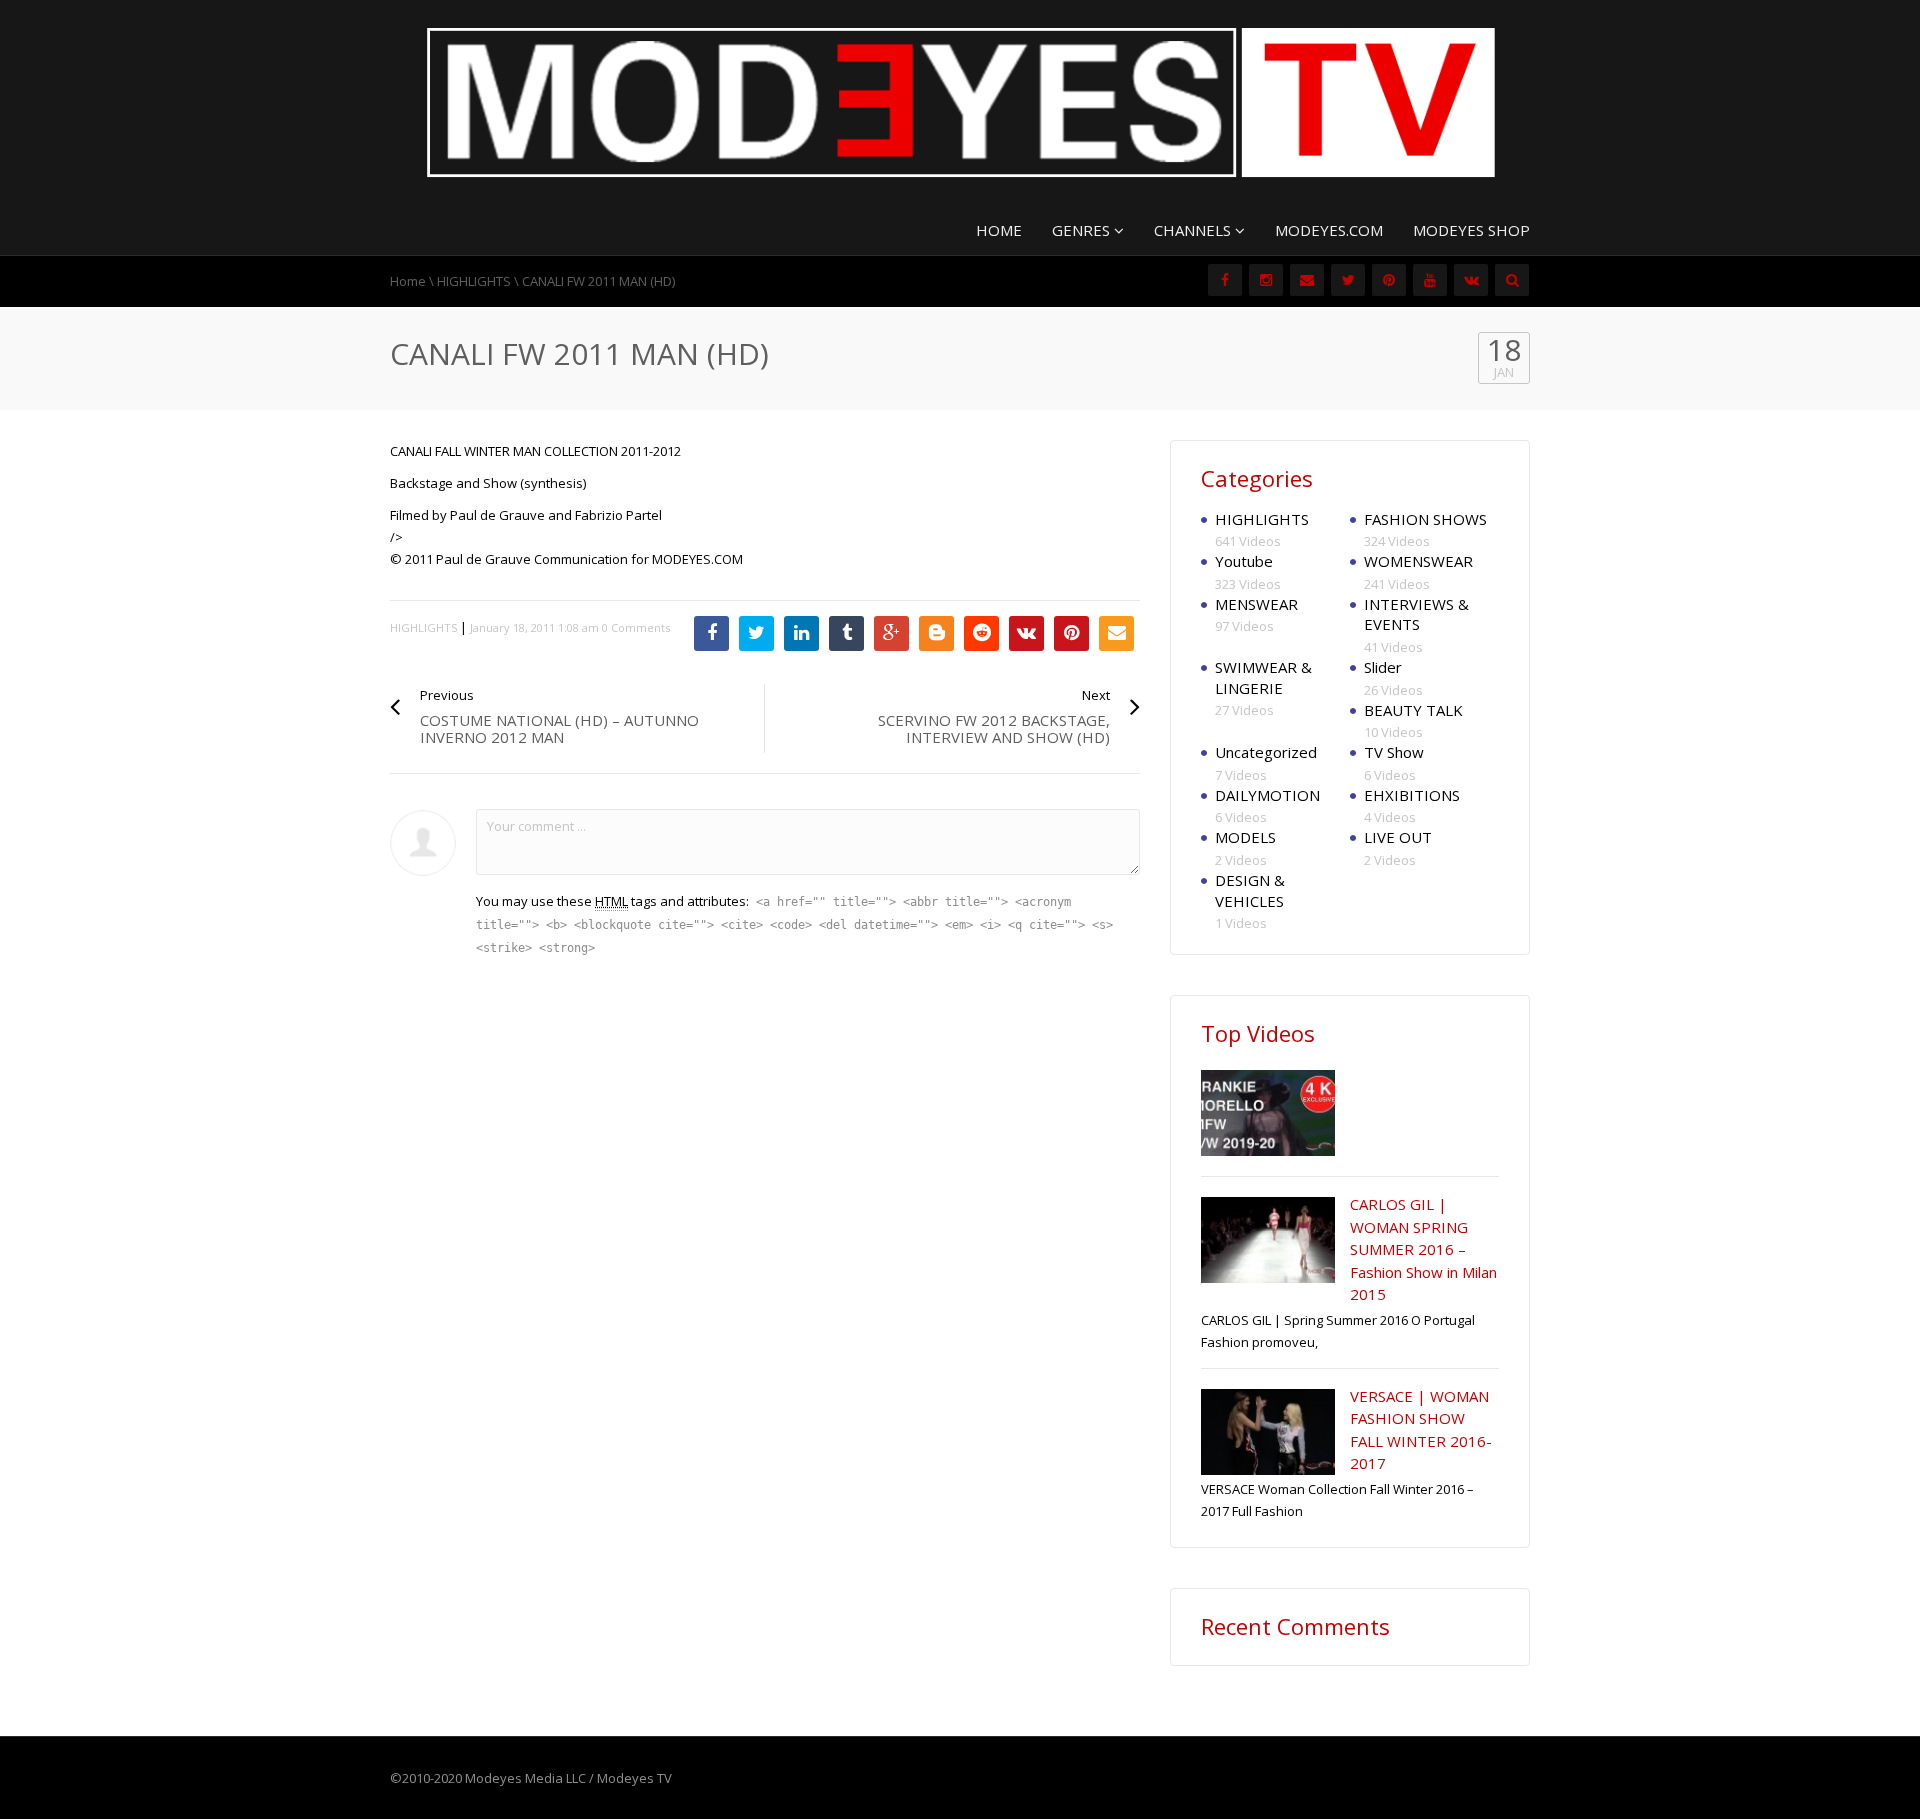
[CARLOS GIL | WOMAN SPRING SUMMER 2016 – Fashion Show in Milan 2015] (1268, 1240)
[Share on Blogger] (936, 633)
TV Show (1394, 752)
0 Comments (636, 627)
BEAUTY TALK (1413, 710)
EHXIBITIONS (1412, 795)
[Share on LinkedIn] (801, 633)
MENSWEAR (1256, 604)
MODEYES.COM (1329, 230)
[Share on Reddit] (981, 633)
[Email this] (1116, 633)
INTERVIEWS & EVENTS (1416, 614)
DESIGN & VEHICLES (1250, 890)
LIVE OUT (1398, 837)
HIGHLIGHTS (474, 281)
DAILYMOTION (1267, 795)
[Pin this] (1071, 633)
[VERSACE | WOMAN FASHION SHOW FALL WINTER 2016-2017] (1268, 1432)
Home (408, 281)
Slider (1383, 667)
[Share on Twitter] (756, 633)
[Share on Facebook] (711, 633)
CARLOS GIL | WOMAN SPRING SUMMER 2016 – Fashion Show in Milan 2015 (1423, 1249)
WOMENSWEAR (1418, 561)
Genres (1083, 230)
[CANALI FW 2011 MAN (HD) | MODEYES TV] (960, 101)
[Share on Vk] (1026, 633)
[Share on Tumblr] (846, 633)
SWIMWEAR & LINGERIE (1263, 677)
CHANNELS (1194, 230)
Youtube (1244, 561)
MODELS (1245, 837)
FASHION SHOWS (1425, 519)
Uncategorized (1266, 752)
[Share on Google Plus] (891, 633)
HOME (999, 230)
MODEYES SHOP (1471, 230)
